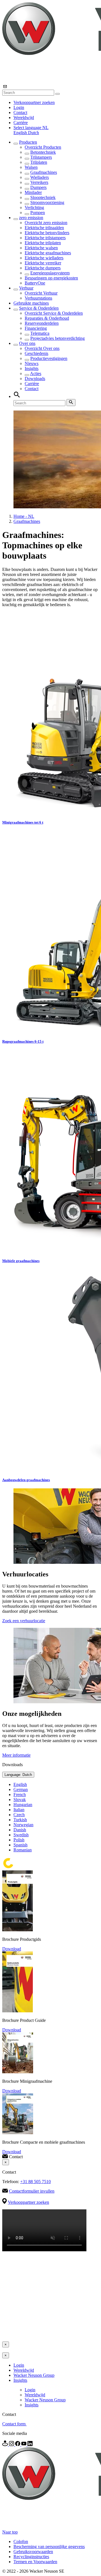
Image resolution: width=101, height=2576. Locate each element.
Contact (20, 112)
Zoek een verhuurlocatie (24, 1621)
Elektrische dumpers (43, 268)
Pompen (38, 213)
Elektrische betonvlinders (47, 233)
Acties (36, 373)
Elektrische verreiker (43, 263)
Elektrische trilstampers (45, 238)
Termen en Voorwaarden (35, 2562)
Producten (28, 142)
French (20, 1795)
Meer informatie (16, 1755)
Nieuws (32, 363)
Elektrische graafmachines (48, 253)
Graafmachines (44, 172)
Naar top (10, 2532)
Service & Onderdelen (39, 308)
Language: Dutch (18, 1775)
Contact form (14, 2424)
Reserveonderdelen (42, 323)
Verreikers (39, 182)
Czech (19, 1815)
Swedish (21, 1835)
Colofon (21, 2541)
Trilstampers (41, 157)
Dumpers (38, 187)
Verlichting (34, 207)
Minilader (33, 192)
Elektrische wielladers (44, 258)
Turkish (20, 1820)
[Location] (6, 2445)
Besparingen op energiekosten (51, 278)
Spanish (20, 1845)
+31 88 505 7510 (35, 2182)
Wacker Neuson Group (34, 2375)
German (21, 1789)
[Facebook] (18, 2445)
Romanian (23, 1850)
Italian (19, 1810)
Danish (20, 1830)
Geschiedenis (36, 353)
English (21, 133)
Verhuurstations (38, 298)
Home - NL (24, 516)
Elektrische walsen (41, 248)
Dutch (34, 133)
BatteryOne (35, 283)
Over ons (27, 343)
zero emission (31, 218)
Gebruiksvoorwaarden (33, 2552)
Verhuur (26, 288)
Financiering (36, 328)
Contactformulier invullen (32, 2191)
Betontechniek (43, 152)
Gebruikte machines (31, 303)
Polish (19, 1840)
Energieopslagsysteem (50, 273)
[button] (31, 128)
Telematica (40, 333)
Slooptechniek (43, 197)
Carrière (21, 123)
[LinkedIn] (30, 2445)
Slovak (20, 1800)
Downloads (35, 379)
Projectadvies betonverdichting (58, 338)
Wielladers (40, 177)
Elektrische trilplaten (43, 243)
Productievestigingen (49, 358)
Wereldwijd (24, 118)
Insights (32, 368)
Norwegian (23, 1825)
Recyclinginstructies (31, 2557)
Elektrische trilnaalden (44, 228)
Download (12, 1949)
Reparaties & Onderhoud (47, 318)
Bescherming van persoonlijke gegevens (49, 2547)
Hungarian (23, 1805)
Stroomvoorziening (47, 202)
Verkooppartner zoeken (34, 102)
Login (19, 107)
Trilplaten (39, 162)
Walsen (31, 167)
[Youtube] (24, 2445)
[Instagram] (12, 2445)
